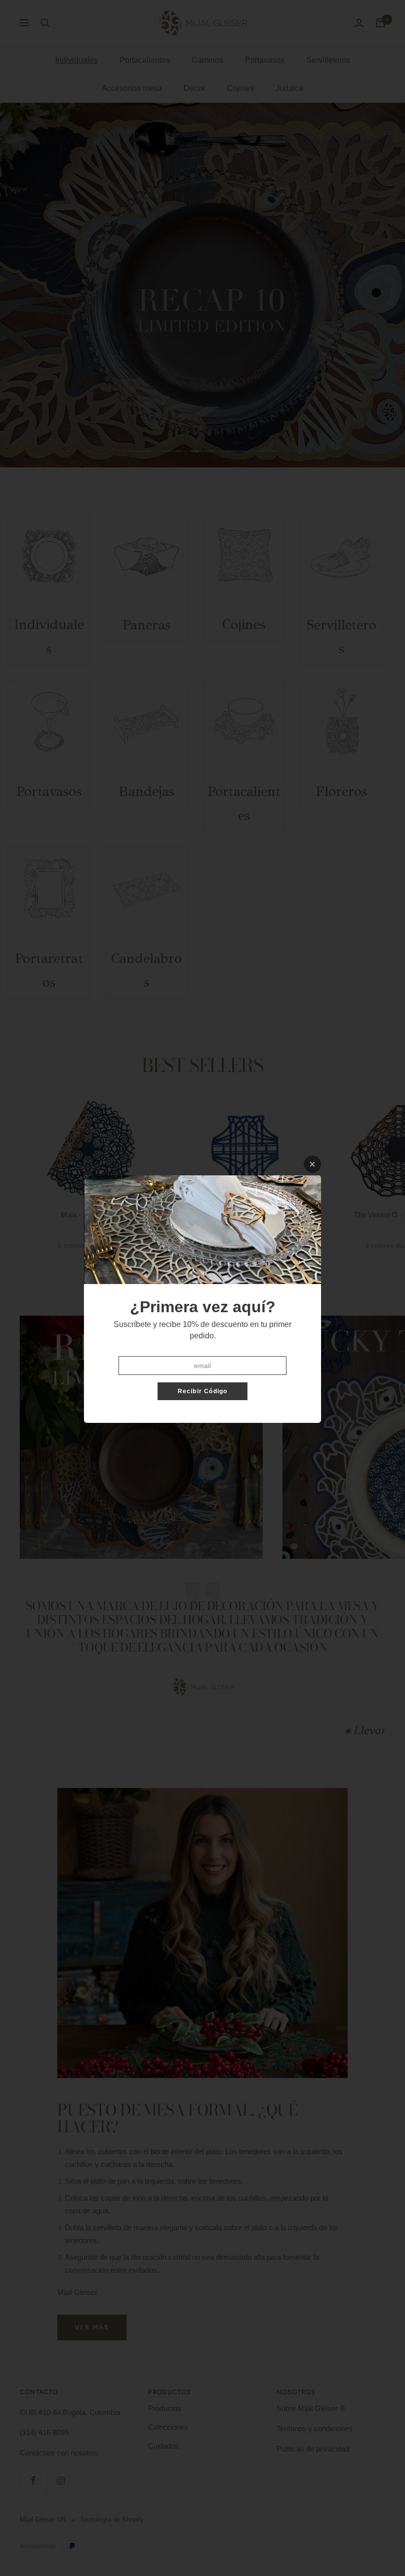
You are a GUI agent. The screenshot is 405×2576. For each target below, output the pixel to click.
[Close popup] (312, 1164)
